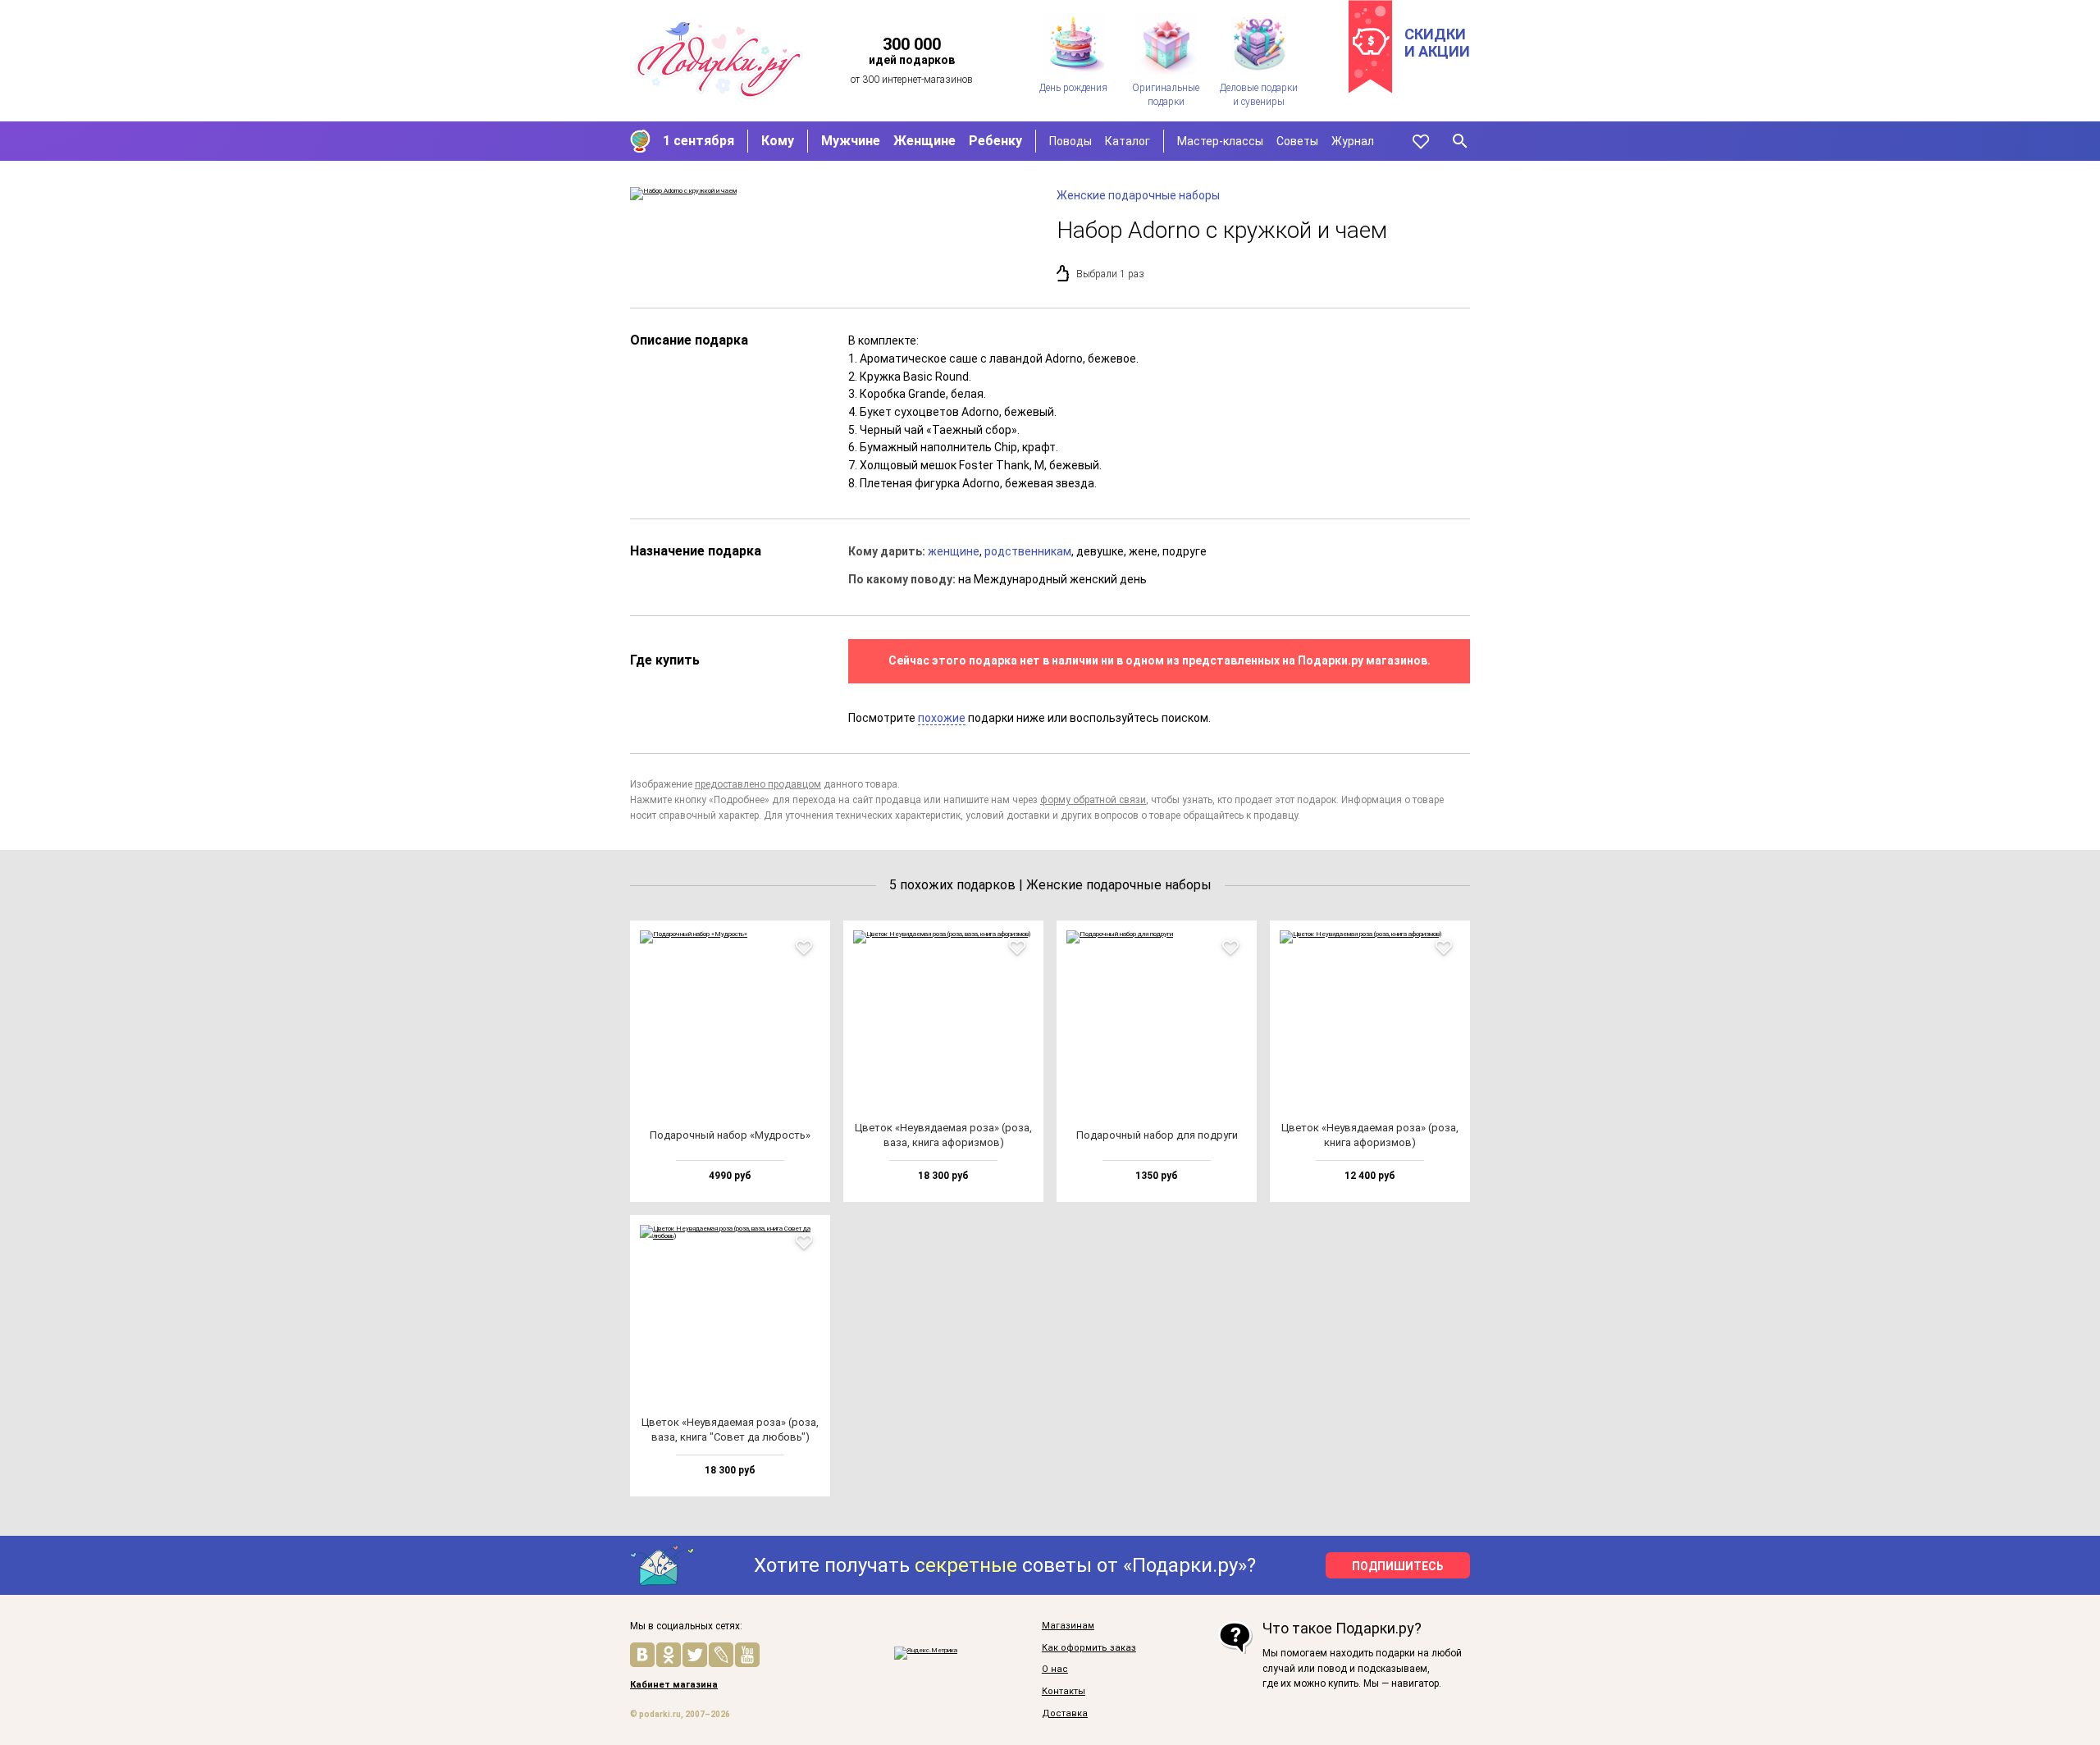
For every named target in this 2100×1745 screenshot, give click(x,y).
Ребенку (995, 141)
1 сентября (698, 141)
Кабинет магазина (674, 1685)
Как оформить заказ (1089, 1648)
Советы (1297, 141)
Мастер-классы (1220, 141)
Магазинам (1068, 1626)
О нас (1055, 1670)
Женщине (924, 141)
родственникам (1028, 551)
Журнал (1353, 141)
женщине (954, 551)
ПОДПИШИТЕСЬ (1398, 1566)
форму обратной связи (1093, 800)
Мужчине (851, 141)
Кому (778, 141)
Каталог (1128, 141)
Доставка (1065, 1714)
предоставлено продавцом (758, 784)
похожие (942, 718)
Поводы (1071, 141)
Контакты (1064, 1692)
